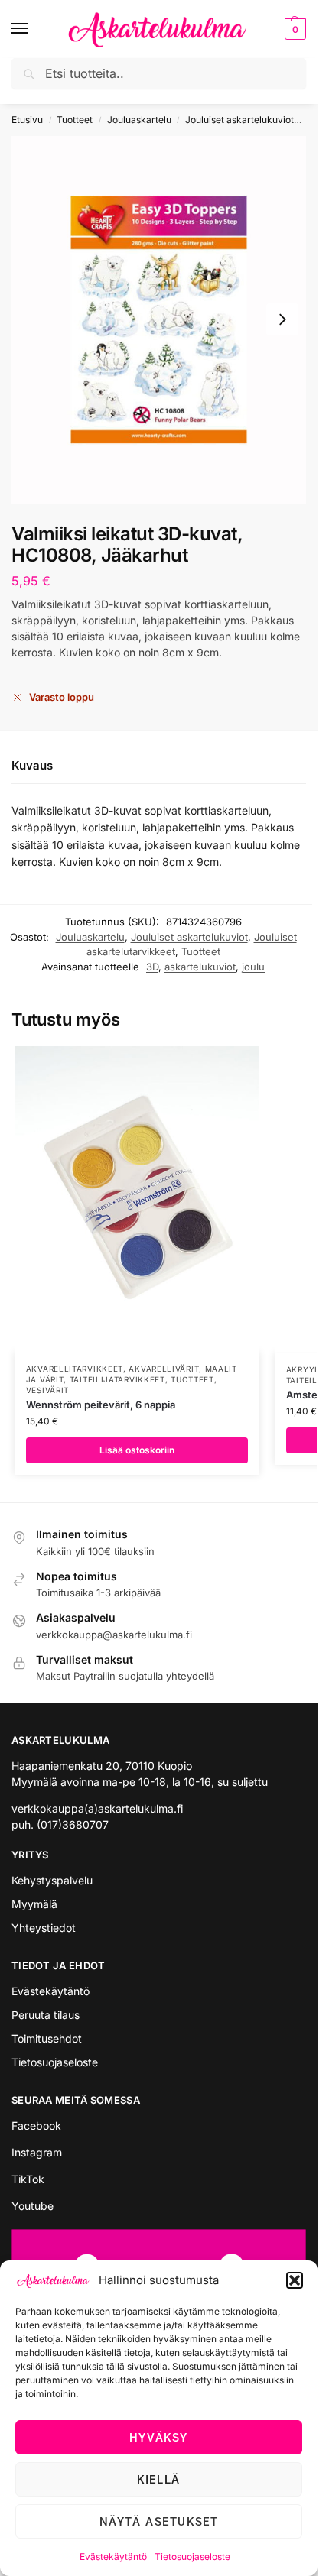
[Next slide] (282, 319)
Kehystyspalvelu (52, 1880)
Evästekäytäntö (113, 2557)
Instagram (37, 2152)
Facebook (36, 2126)
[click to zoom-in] (159, 320)
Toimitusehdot (47, 2038)
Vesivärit (47, 1390)
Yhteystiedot (44, 1928)
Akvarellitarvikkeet (75, 1369)
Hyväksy (159, 2438)
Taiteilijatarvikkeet (117, 1379)
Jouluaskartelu (139, 120)
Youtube (33, 2206)
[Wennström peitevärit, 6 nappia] (137, 1199)
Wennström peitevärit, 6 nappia (101, 1405)
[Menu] (34, 29)
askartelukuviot (200, 967)
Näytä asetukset (159, 2522)
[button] (295, 2280)
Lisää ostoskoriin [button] (137, 1450)
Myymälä (34, 1904)
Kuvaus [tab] (32, 765)
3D (152, 967)
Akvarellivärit (164, 1369)
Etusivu (27, 120)
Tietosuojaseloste (192, 2557)
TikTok (28, 2179)
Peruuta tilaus (46, 2015)
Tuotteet (75, 120)
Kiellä (159, 2480)
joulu (253, 967)
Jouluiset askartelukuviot (239, 120)
